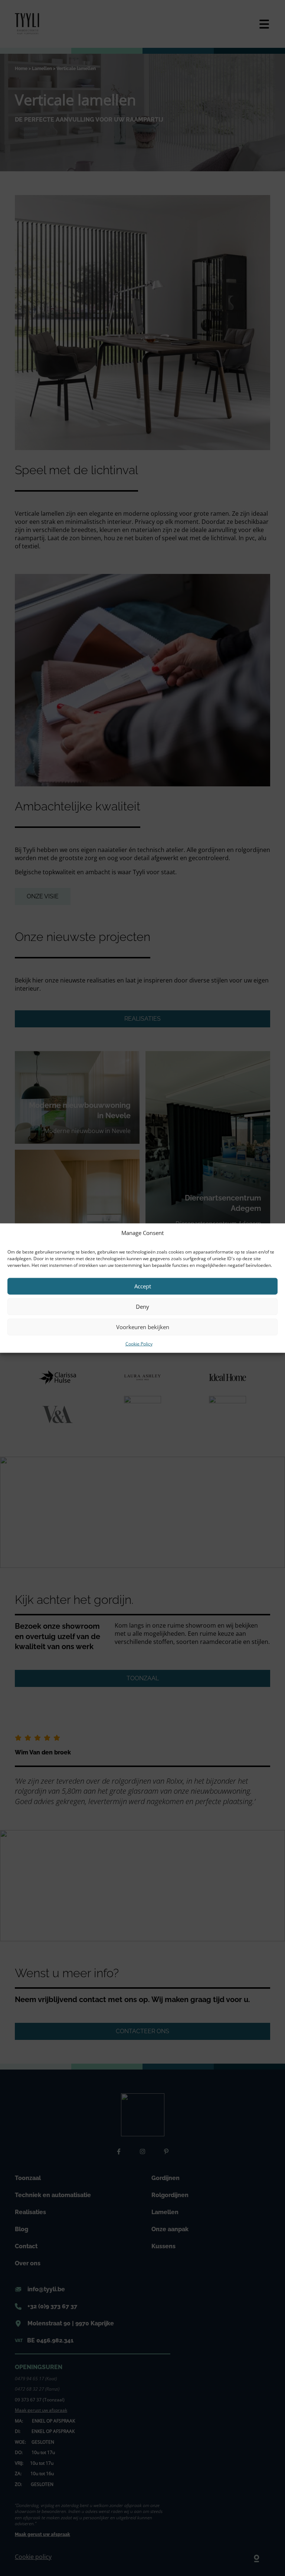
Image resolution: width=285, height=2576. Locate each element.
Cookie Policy (139, 1343)
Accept (143, 1286)
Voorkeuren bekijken (143, 1327)
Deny (142, 1307)
